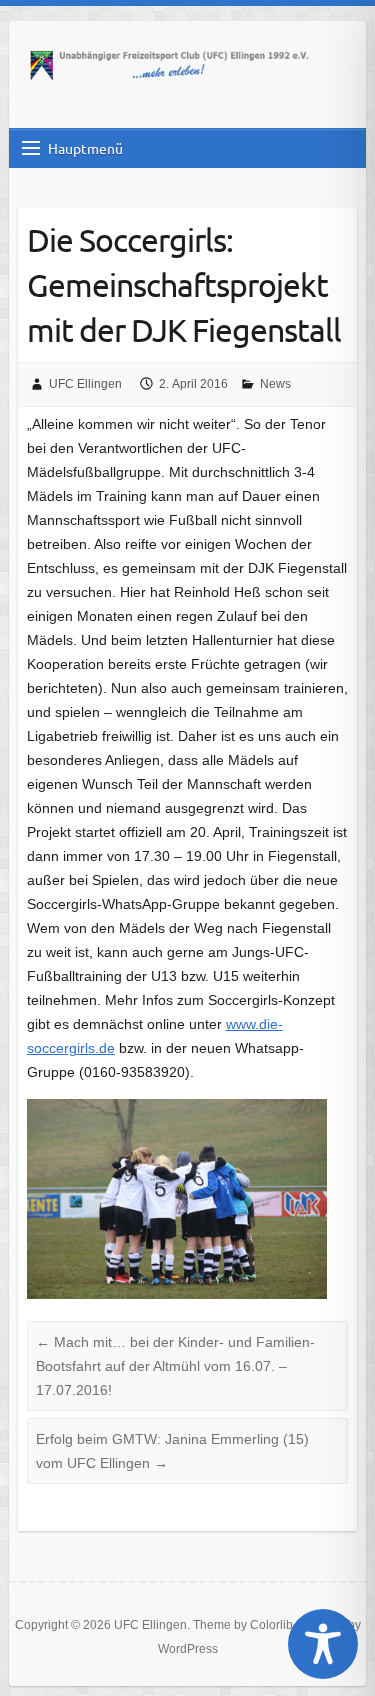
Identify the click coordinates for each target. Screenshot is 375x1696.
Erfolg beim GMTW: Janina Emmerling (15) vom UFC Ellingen (172, 1451)
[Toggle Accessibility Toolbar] (323, 1644)
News (275, 384)
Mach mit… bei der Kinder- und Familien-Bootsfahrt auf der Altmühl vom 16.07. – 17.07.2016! (175, 1366)
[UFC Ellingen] (169, 67)
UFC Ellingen (85, 384)
